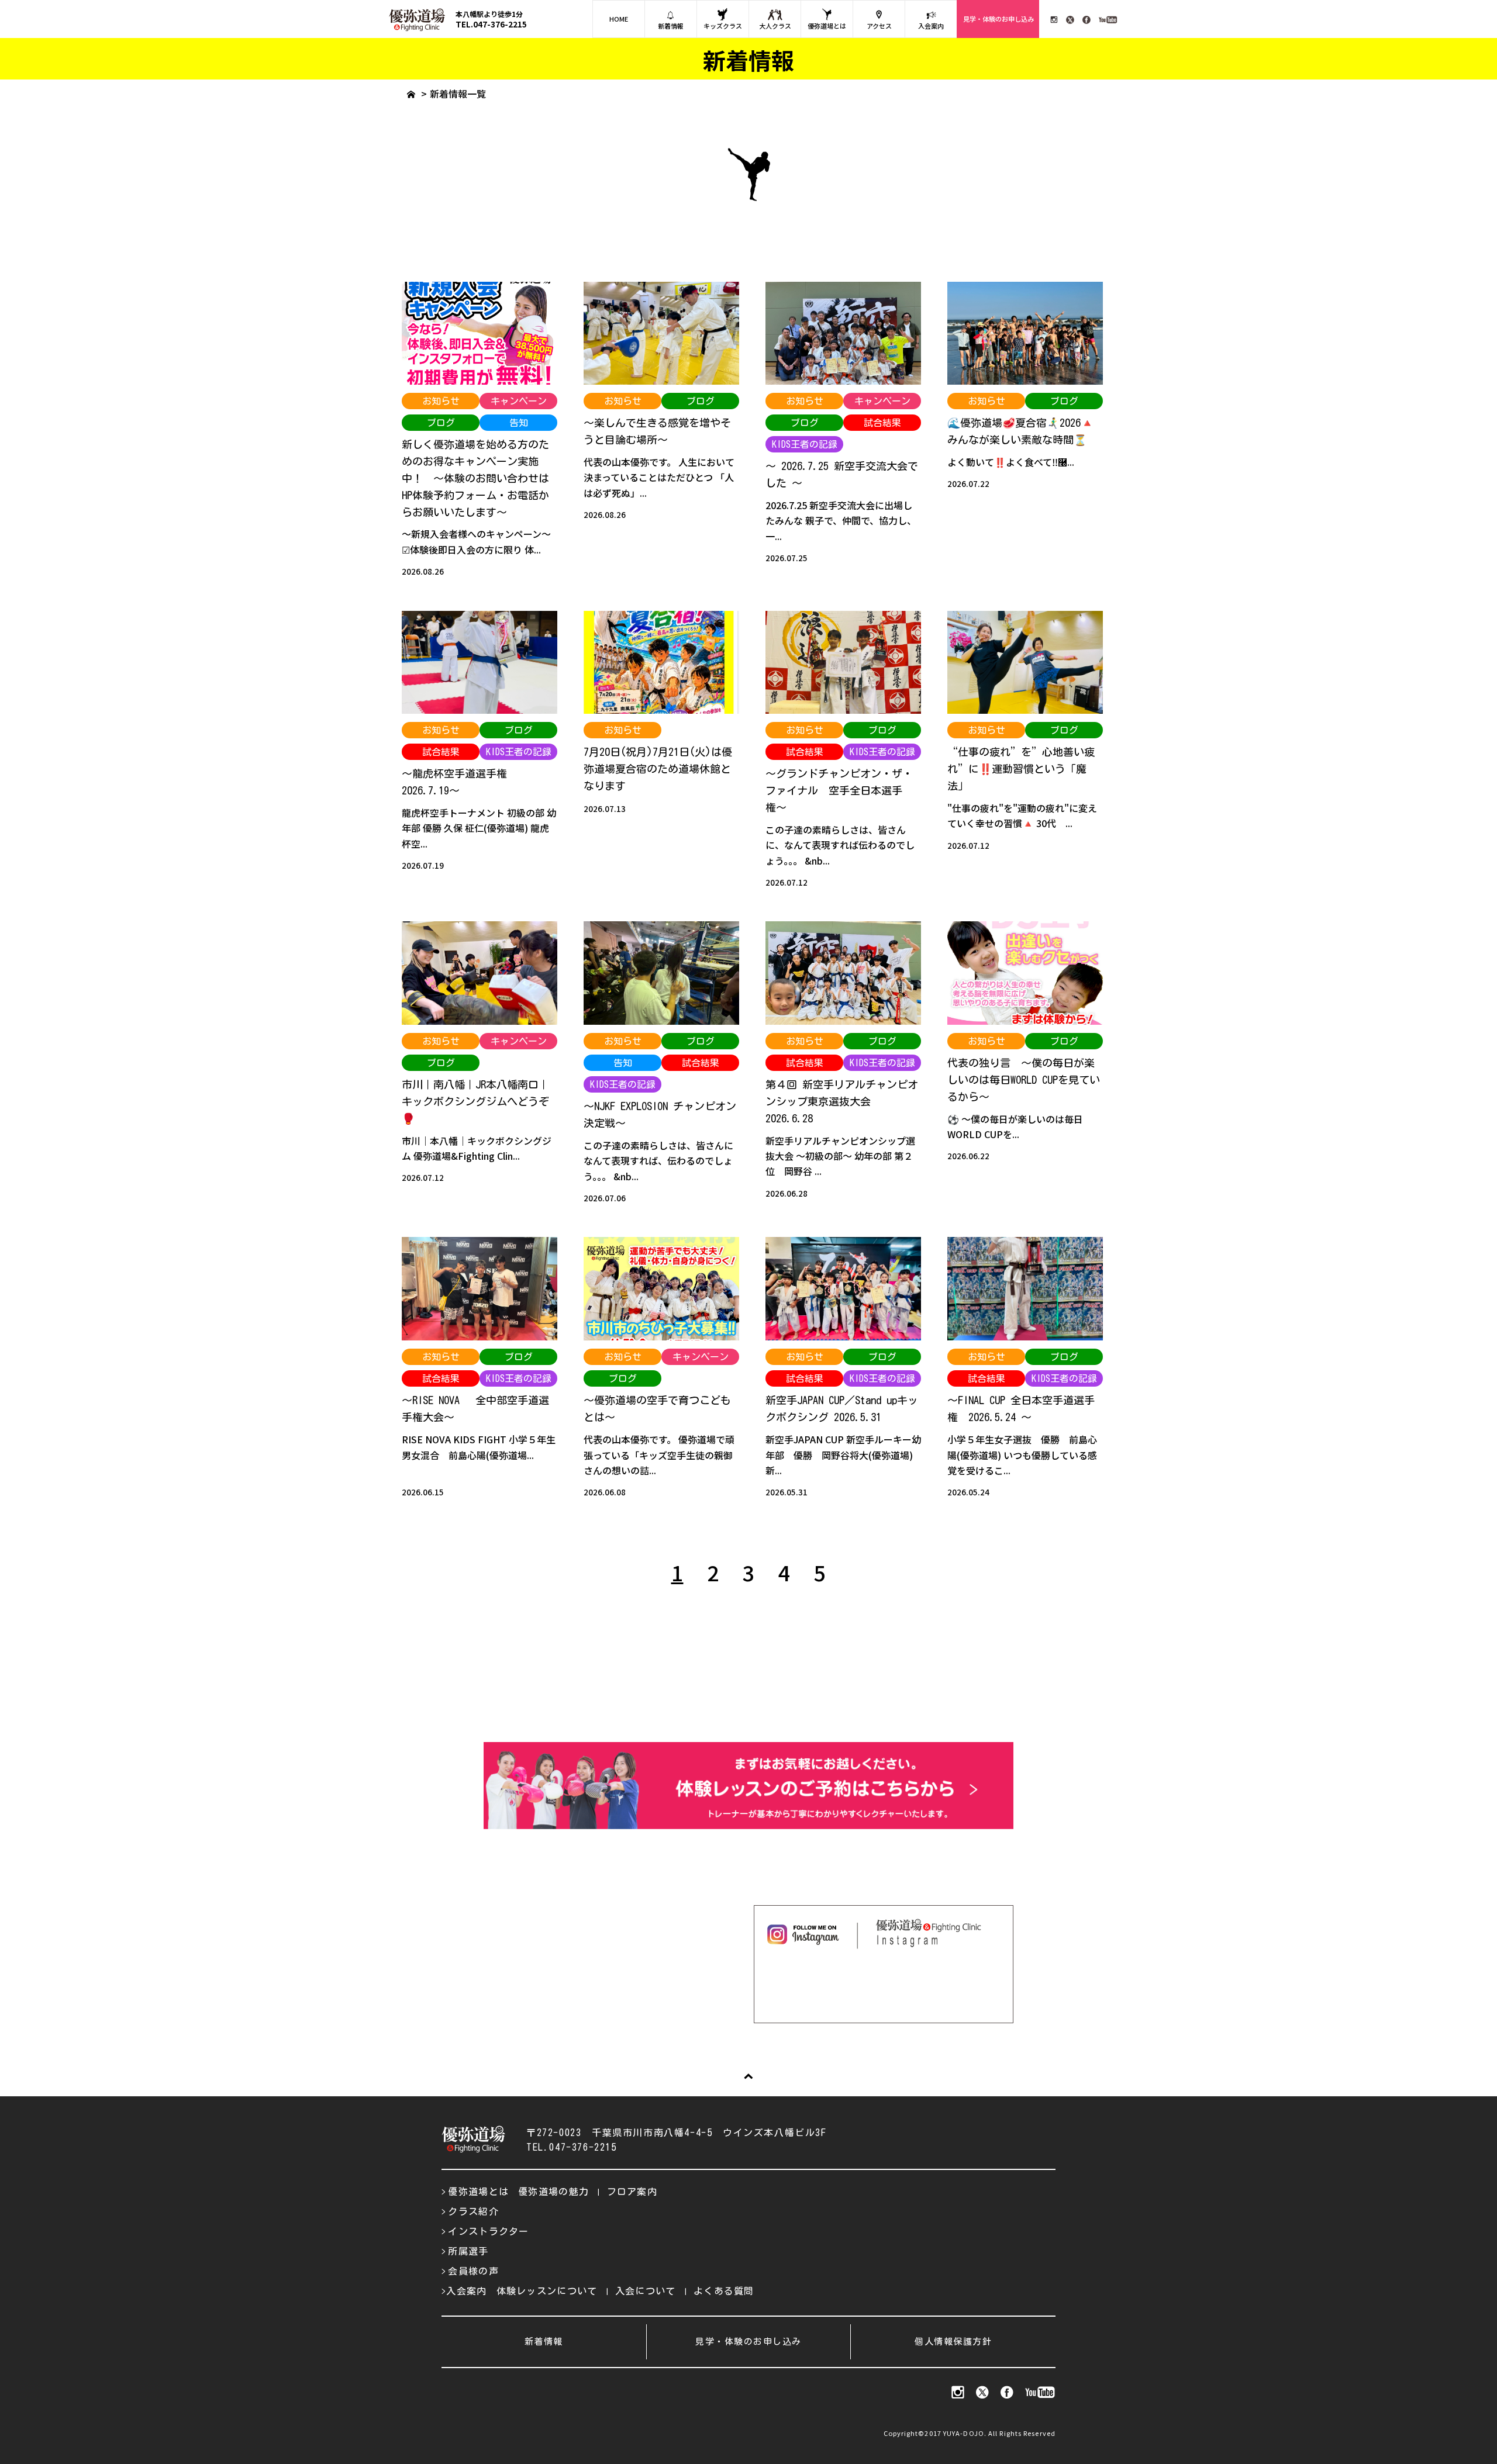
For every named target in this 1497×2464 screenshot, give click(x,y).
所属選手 (468, 2251)
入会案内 (931, 26)
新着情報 (671, 26)
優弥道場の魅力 (553, 2192)
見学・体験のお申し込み (998, 19)
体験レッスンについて (547, 2291)
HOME (619, 19)
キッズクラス (723, 26)
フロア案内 (632, 2192)
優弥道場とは (827, 26)
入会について (646, 2291)
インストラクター (488, 2231)
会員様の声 (473, 2271)
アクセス (879, 26)
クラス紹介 (473, 2211)
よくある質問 (724, 2291)
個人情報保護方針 (953, 2342)
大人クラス (775, 26)
